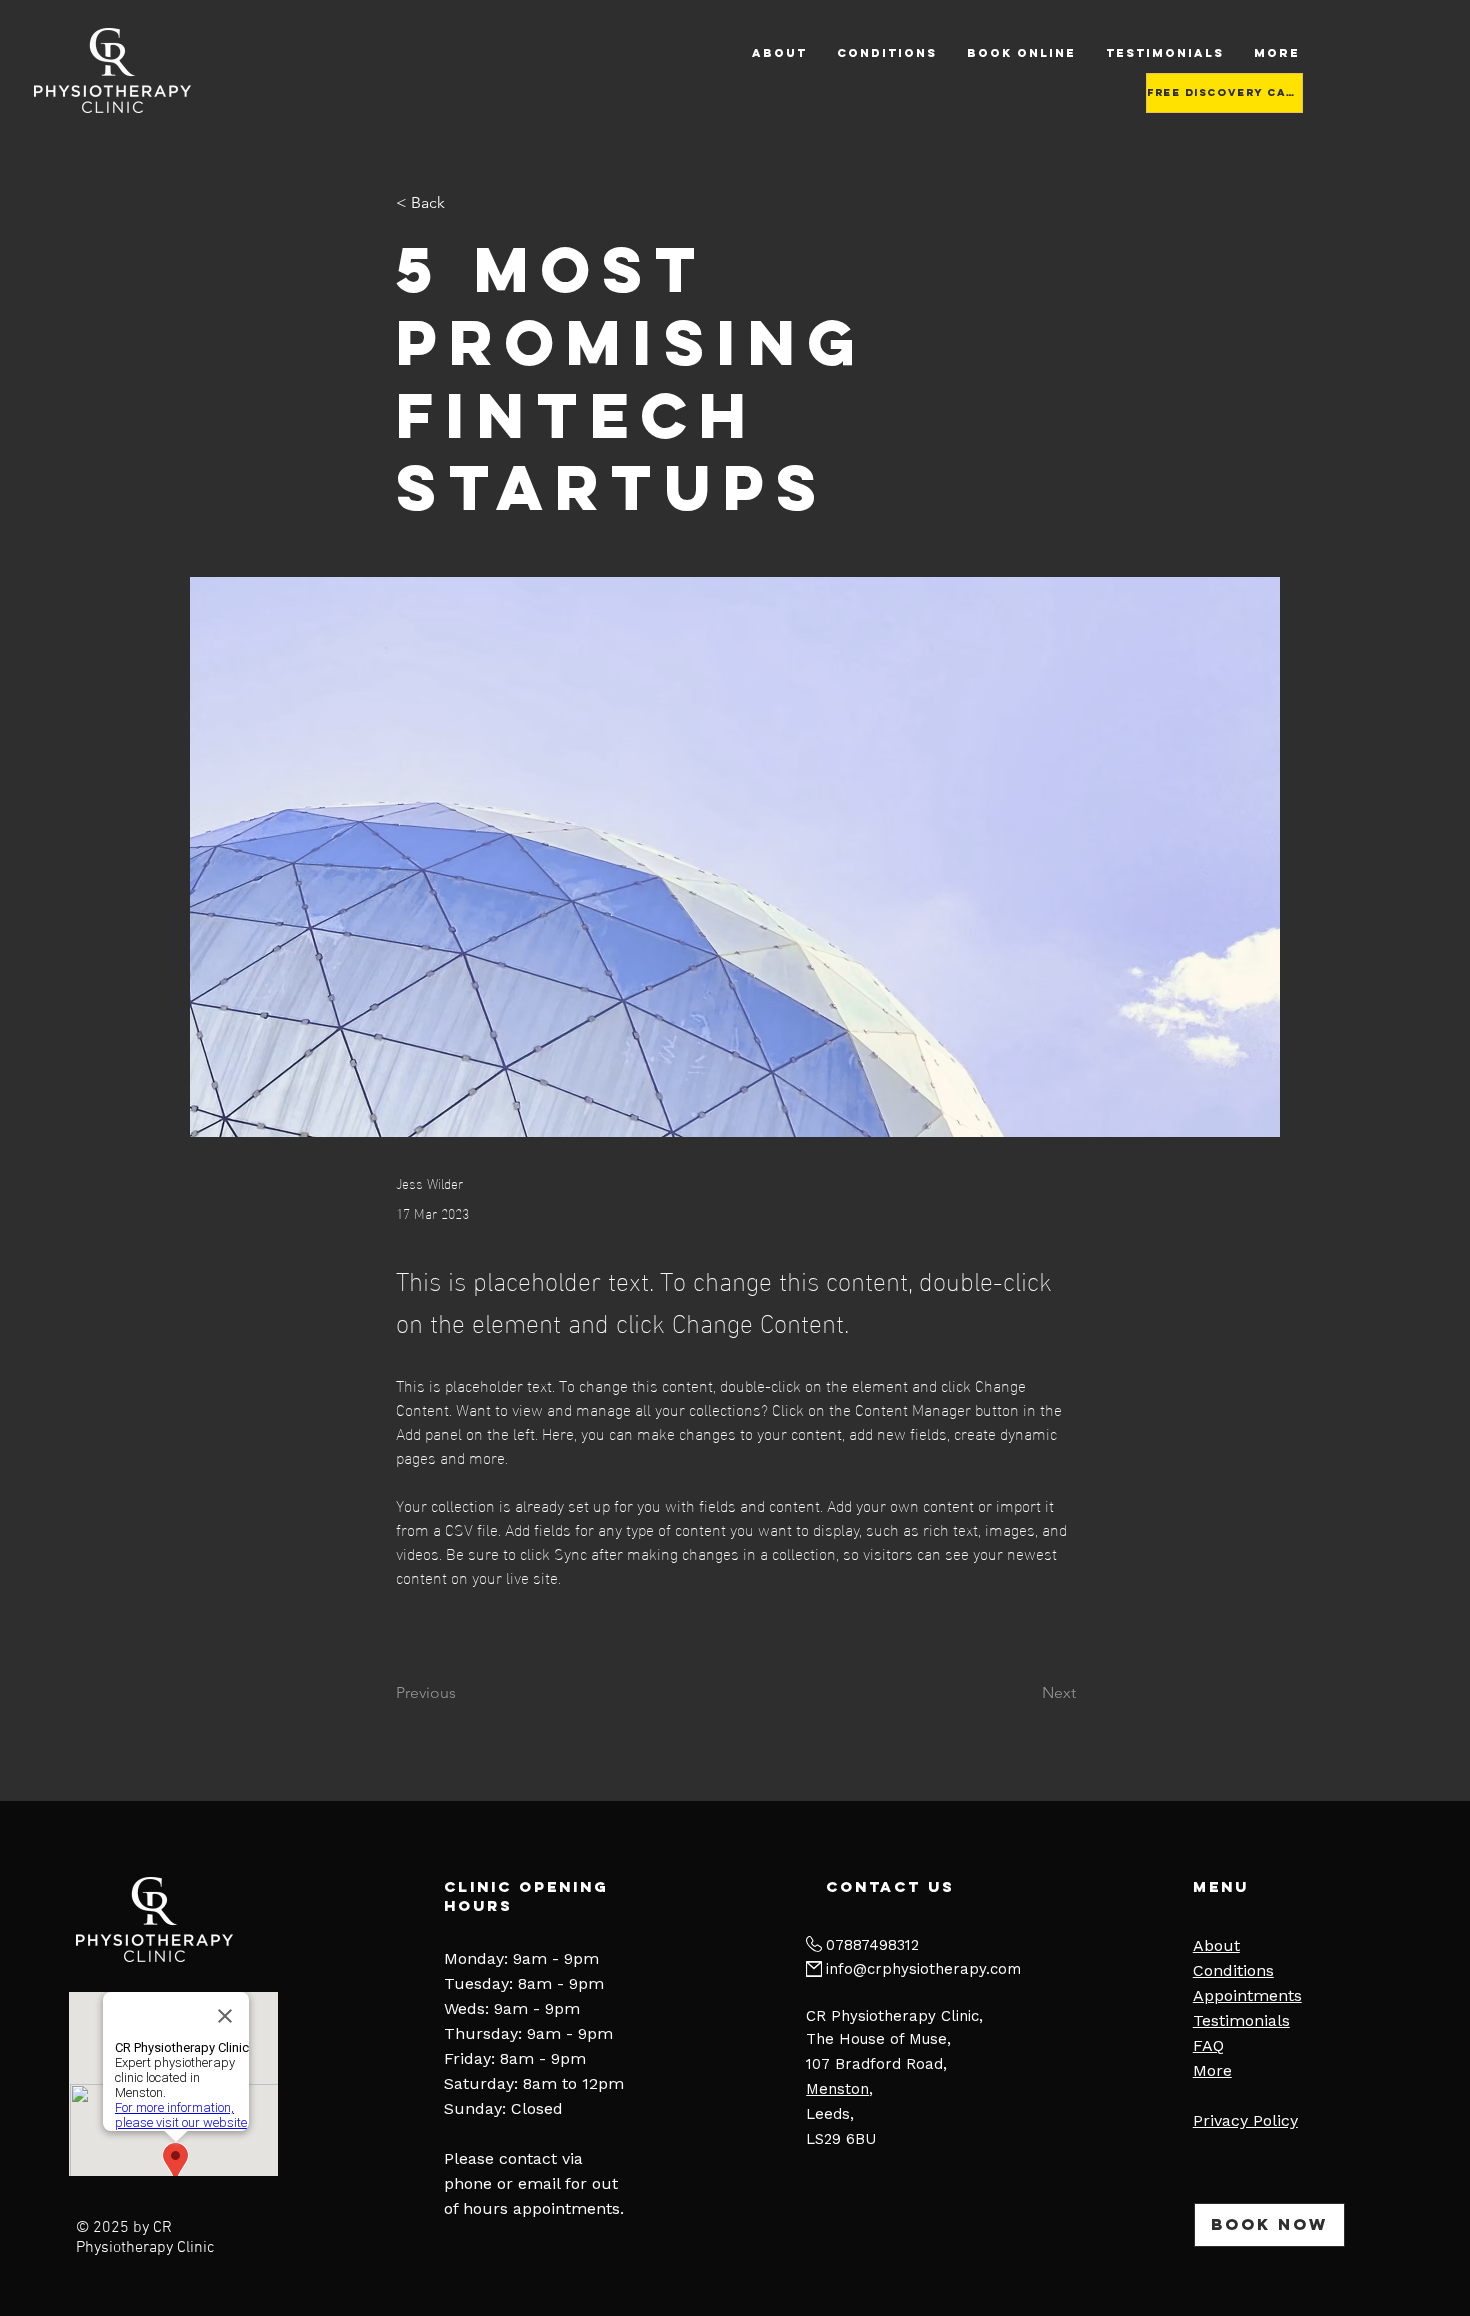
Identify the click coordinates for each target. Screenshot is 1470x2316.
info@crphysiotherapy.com (923, 1969)
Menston (837, 2089)
